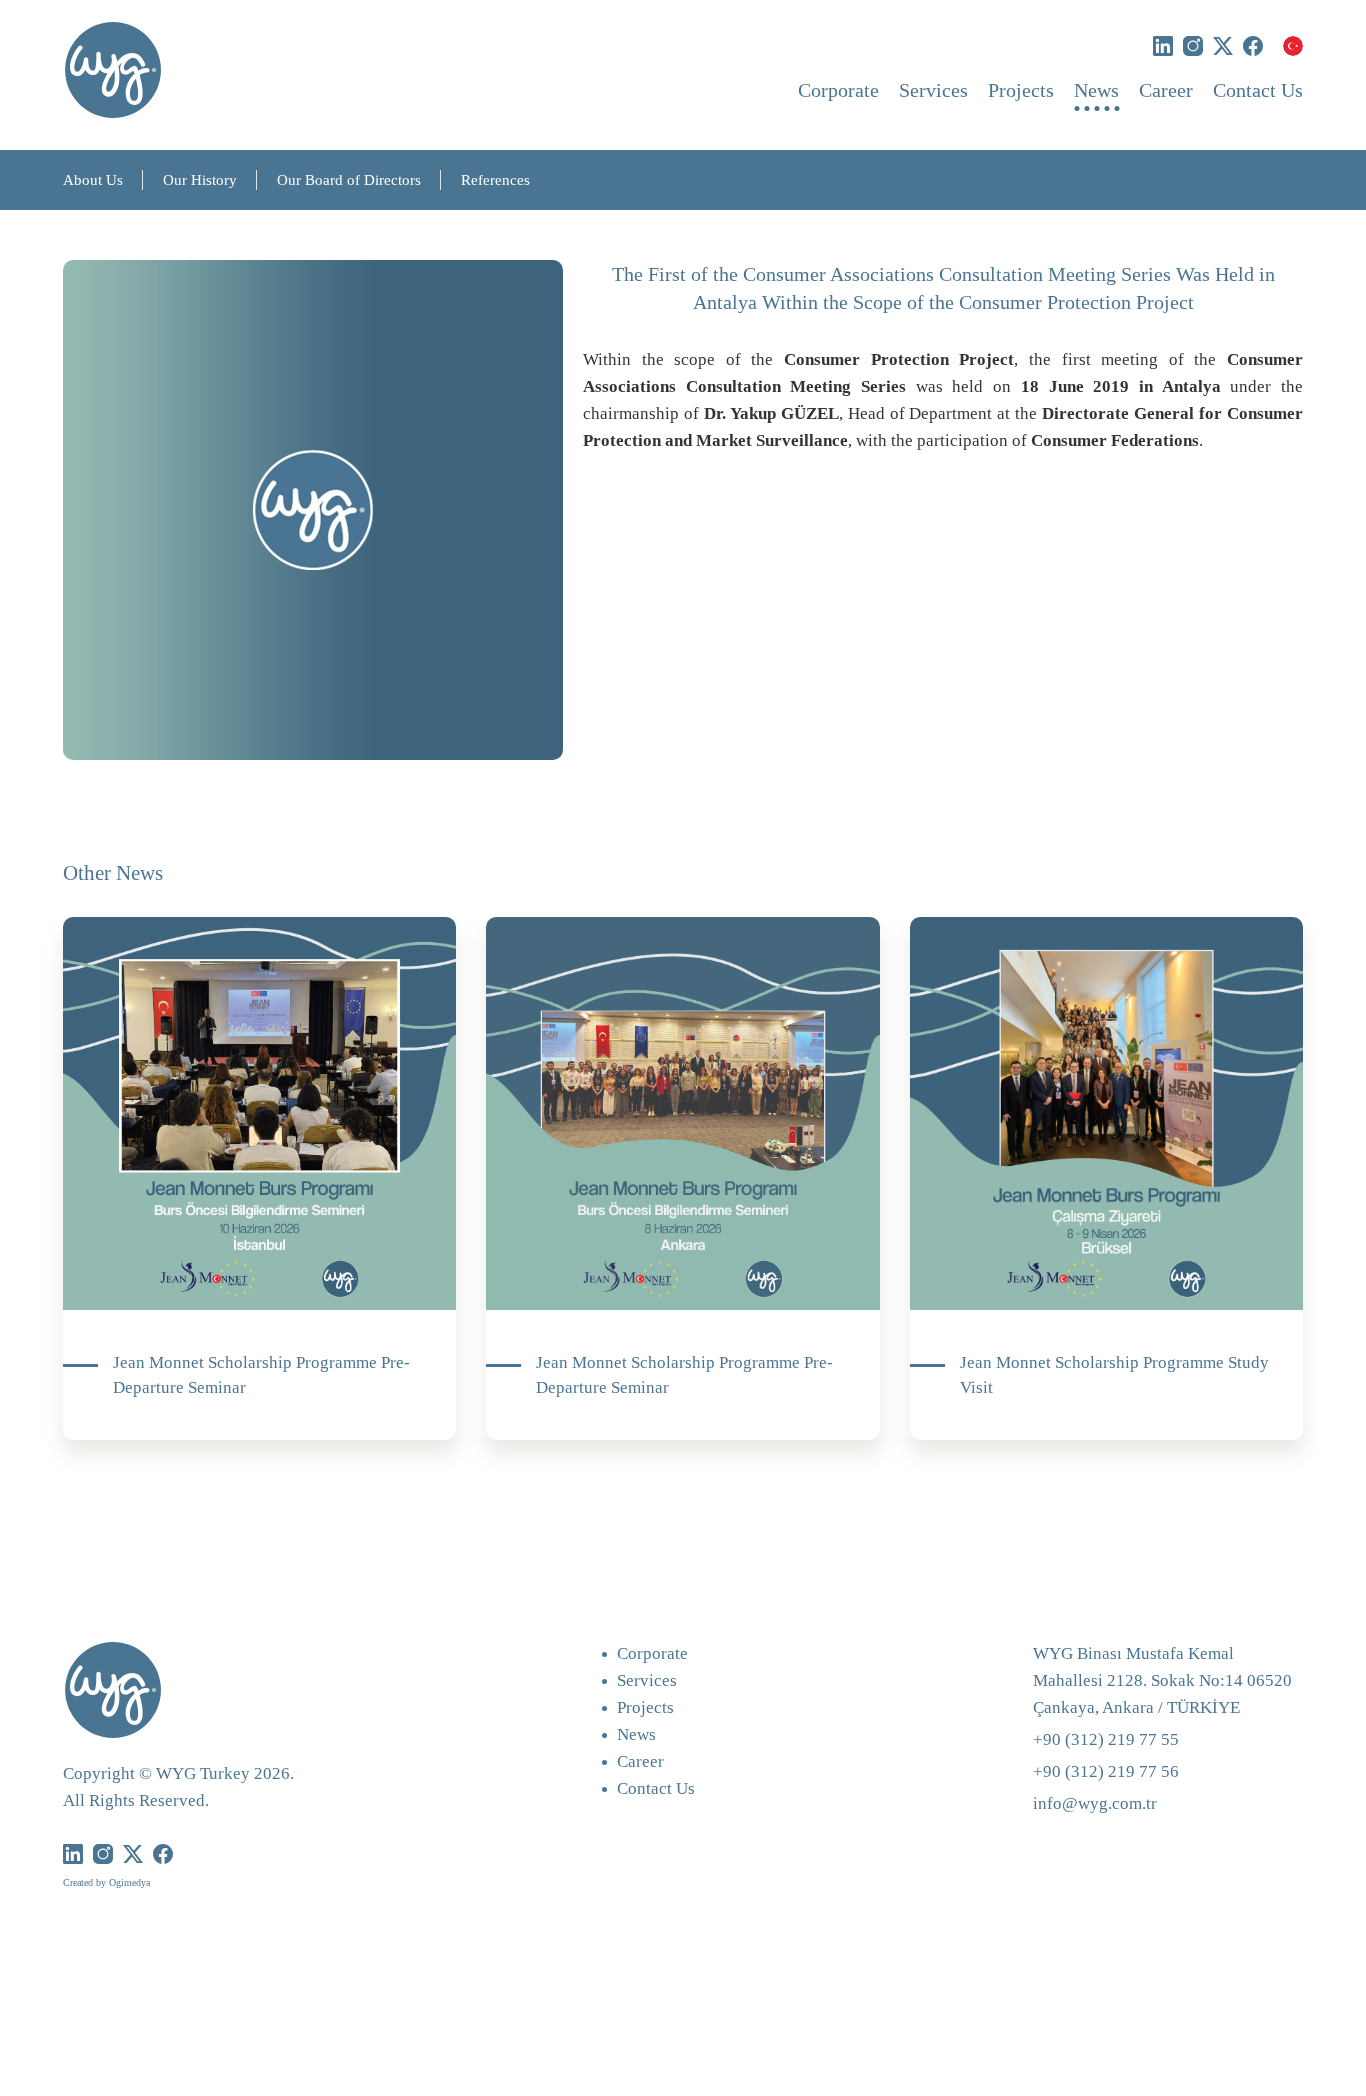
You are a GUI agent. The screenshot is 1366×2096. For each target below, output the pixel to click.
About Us (93, 180)
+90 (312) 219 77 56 (1106, 1771)
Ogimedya (129, 1882)
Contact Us (1258, 90)
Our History (200, 180)
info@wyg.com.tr (1095, 1803)
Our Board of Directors (349, 180)
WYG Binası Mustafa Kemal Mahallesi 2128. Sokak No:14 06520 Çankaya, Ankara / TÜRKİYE (1162, 1680)
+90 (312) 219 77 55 (1106, 1739)
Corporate (838, 90)
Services (933, 90)
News (1096, 90)
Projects (1021, 90)
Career (1166, 90)
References (495, 180)
